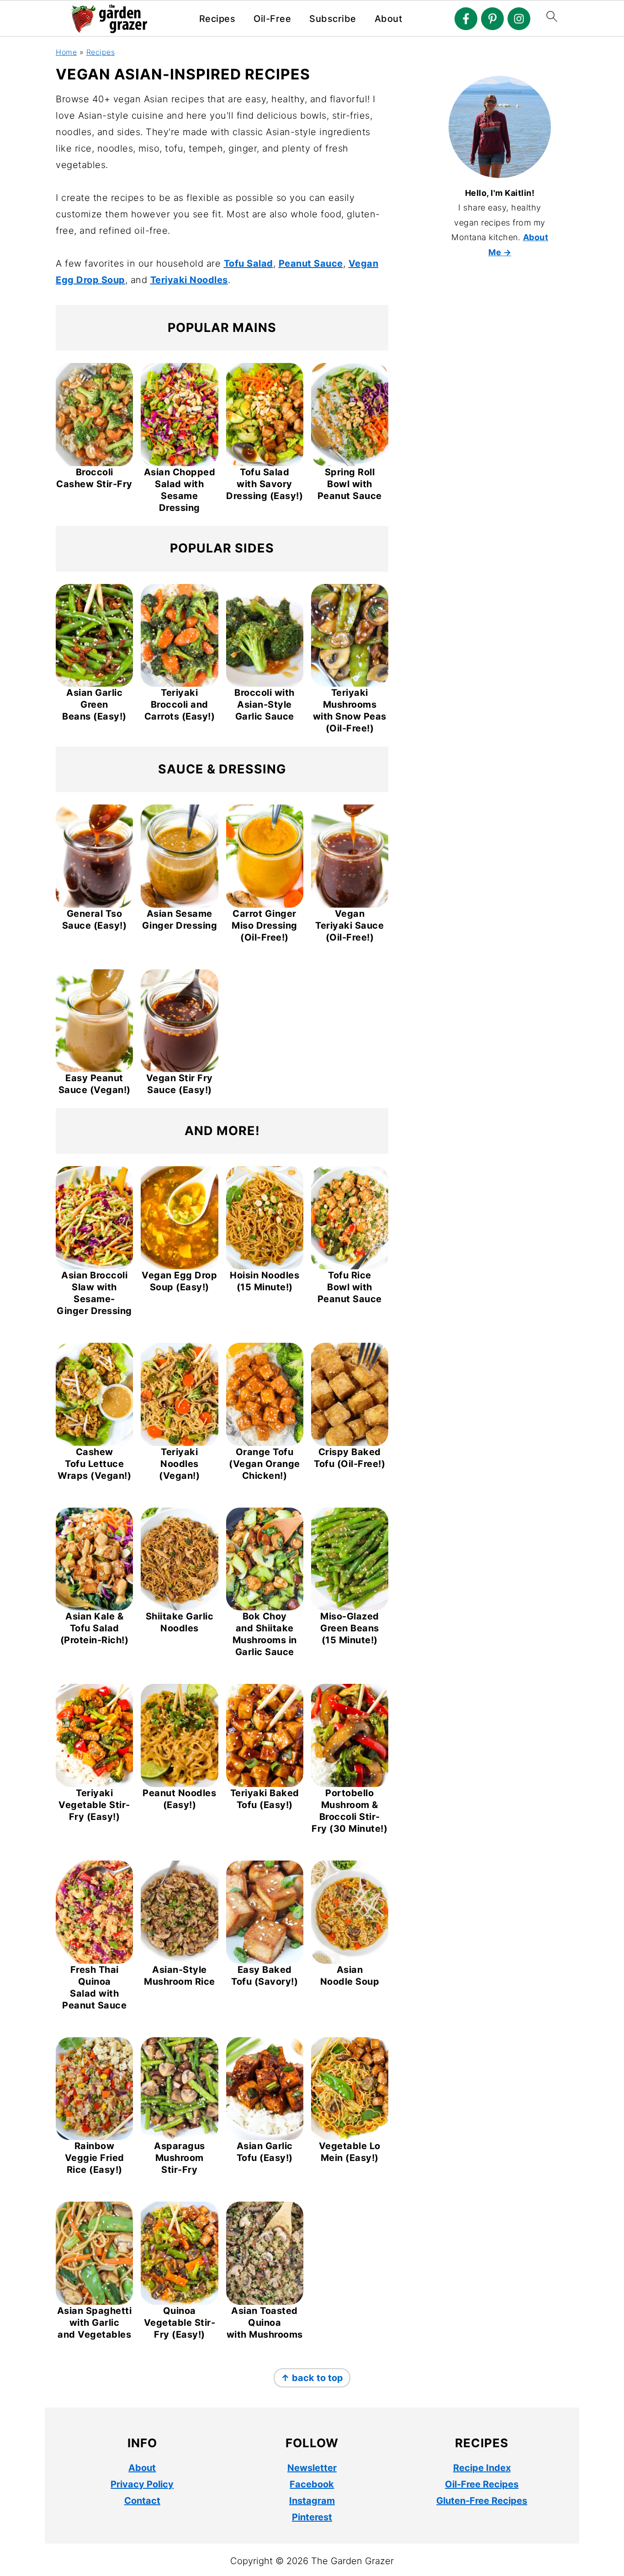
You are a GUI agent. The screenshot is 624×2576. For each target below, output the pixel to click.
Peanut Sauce (311, 263)
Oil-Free (272, 19)
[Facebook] (466, 19)
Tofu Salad (249, 263)
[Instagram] (519, 19)
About (389, 19)
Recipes (217, 19)
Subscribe (333, 19)
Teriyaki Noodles (189, 280)
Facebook (312, 2484)
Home (66, 52)
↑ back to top (312, 2378)
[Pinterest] (492, 19)
